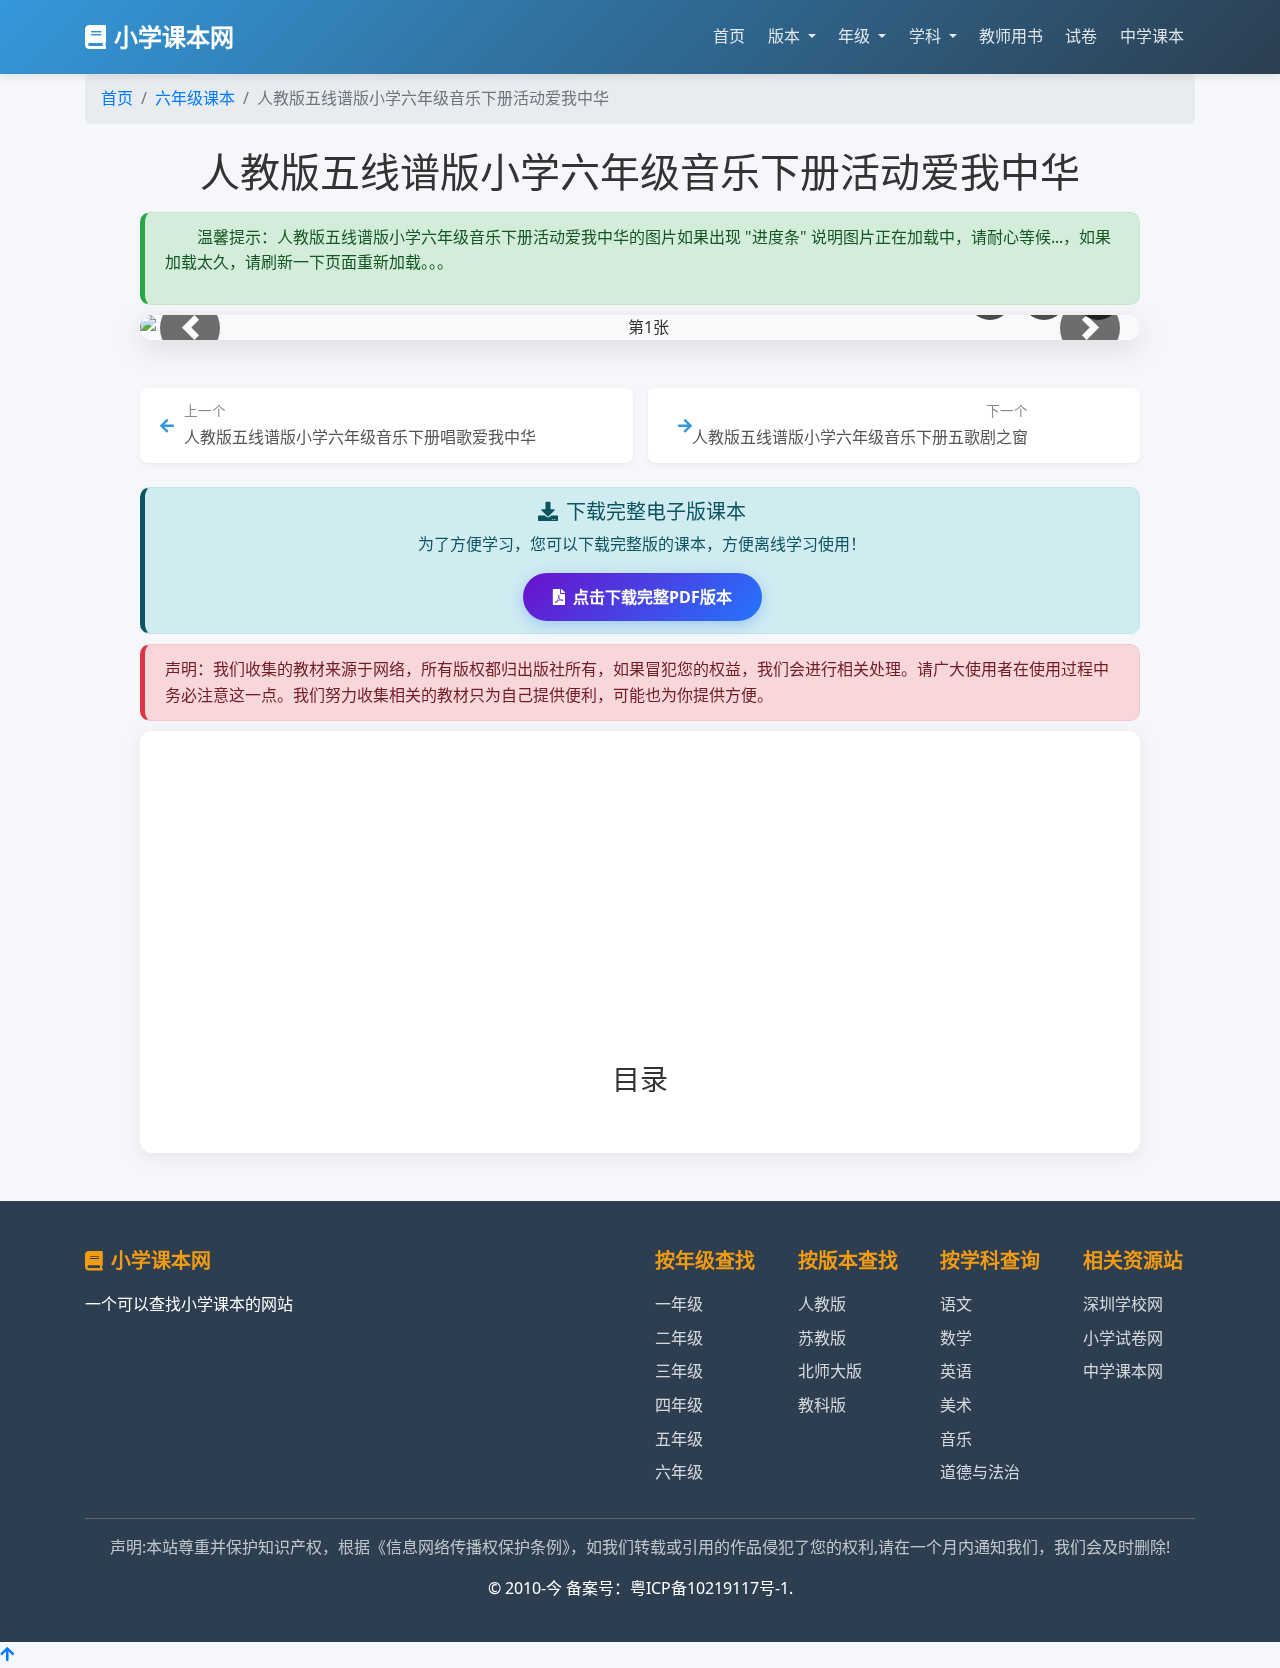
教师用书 (1011, 36)
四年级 (679, 1405)
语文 (956, 1304)
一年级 (679, 1304)
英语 (956, 1371)
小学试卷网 (1123, 1338)
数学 (956, 1338)
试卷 (1081, 36)
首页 (729, 36)
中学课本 (1152, 36)
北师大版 (830, 1371)
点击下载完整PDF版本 (652, 597)
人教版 (822, 1304)
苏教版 (822, 1338)
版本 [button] (786, 36)
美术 (956, 1405)
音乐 (956, 1439)
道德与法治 (980, 1472)
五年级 (679, 1439)
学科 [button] (927, 36)
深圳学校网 (1123, 1304)
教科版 (822, 1405)
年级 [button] (856, 36)
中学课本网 (1123, 1371)
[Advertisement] (672, 913)
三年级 (679, 1371)
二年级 (679, 1338)
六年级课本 (195, 98)
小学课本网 (174, 36)
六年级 (679, 1472)
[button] (190, 328)
